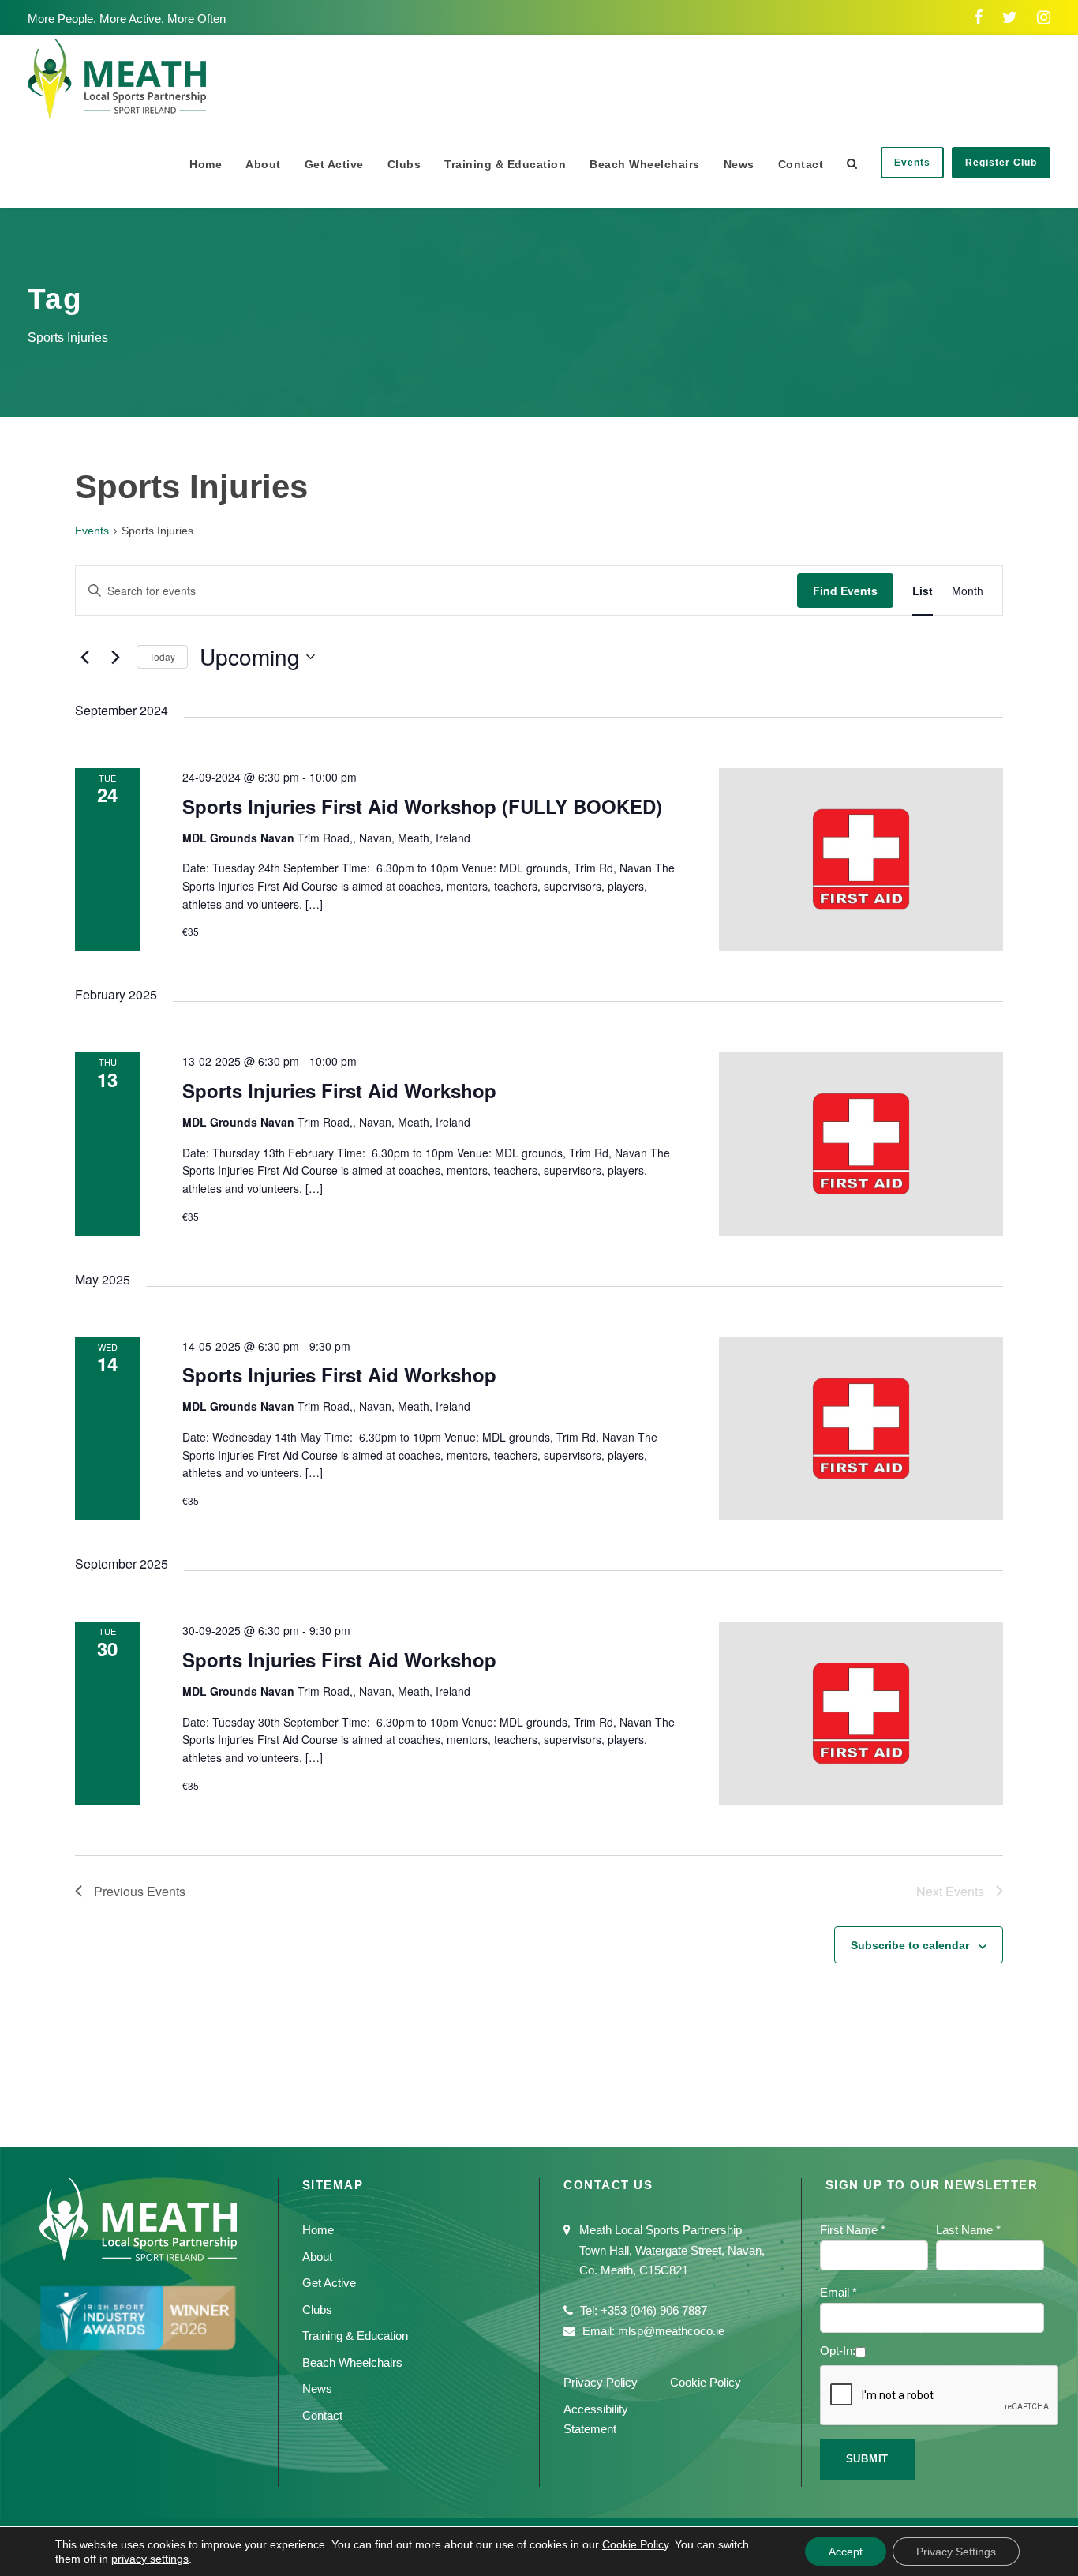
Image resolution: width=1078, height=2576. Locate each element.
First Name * (853, 2230)
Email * (838, 2292)
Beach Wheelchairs (645, 164)
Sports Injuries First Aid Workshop (339, 1090)
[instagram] (1044, 17)
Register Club (1001, 163)
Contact (801, 164)
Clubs (404, 164)
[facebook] (978, 17)
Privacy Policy (601, 2382)
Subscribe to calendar (910, 1945)
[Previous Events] (84, 657)
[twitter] (1010, 17)
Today (162, 656)
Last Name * (968, 2230)
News (739, 164)
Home (206, 164)
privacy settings (150, 2559)
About (263, 164)
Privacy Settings (956, 2552)
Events (912, 163)
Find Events (845, 591)
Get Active (334, 164)
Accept (846, 2552)
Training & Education (505, 164)
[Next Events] (115, 657)
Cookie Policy (706, 2382)
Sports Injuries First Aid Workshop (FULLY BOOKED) (422, 806)
